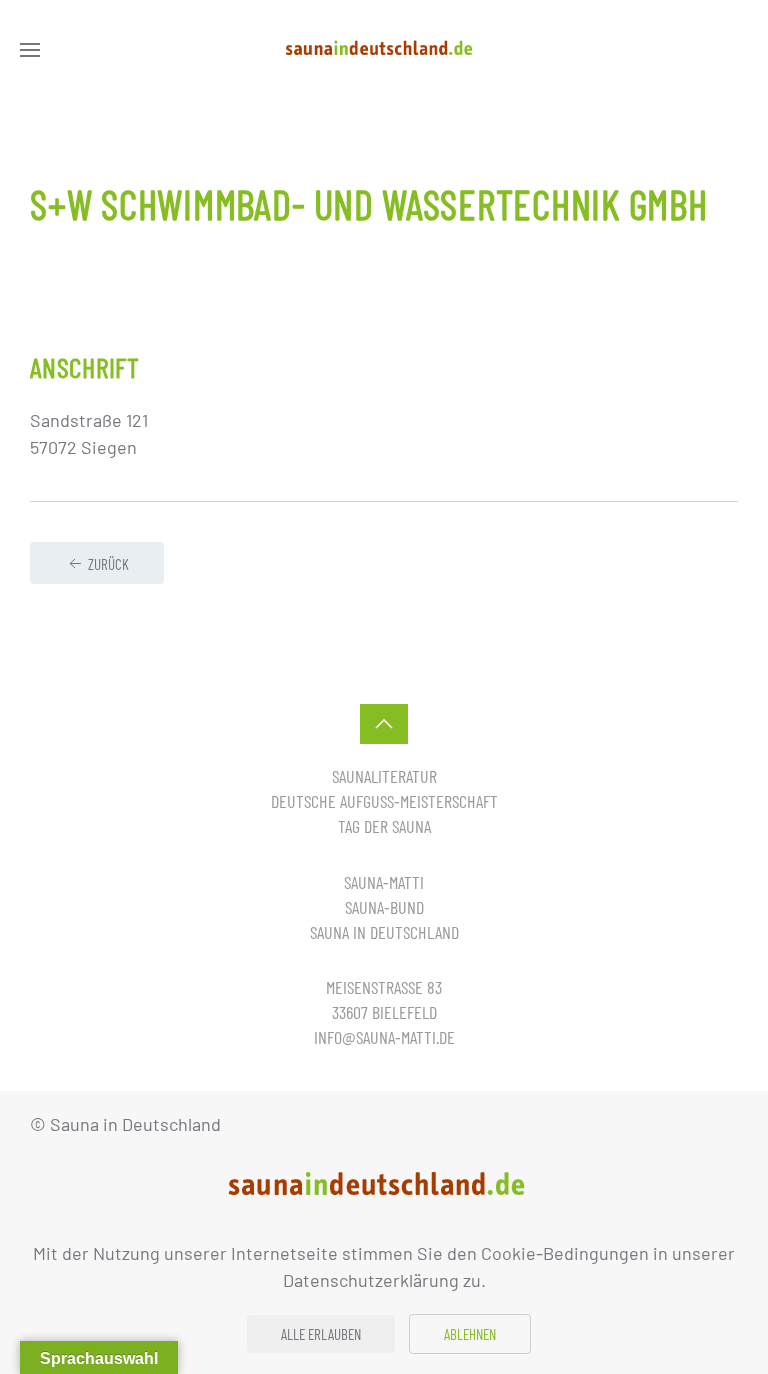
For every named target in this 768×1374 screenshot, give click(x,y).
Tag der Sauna (384, 826)
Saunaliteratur (384, 776)
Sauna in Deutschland (384, 932)
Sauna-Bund (384, 907)
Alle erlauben (321, 1334)
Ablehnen (470, 1334)
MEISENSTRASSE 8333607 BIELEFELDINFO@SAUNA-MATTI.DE (384, 1012)
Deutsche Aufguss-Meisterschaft (384, 801)
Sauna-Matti (384, 882)
